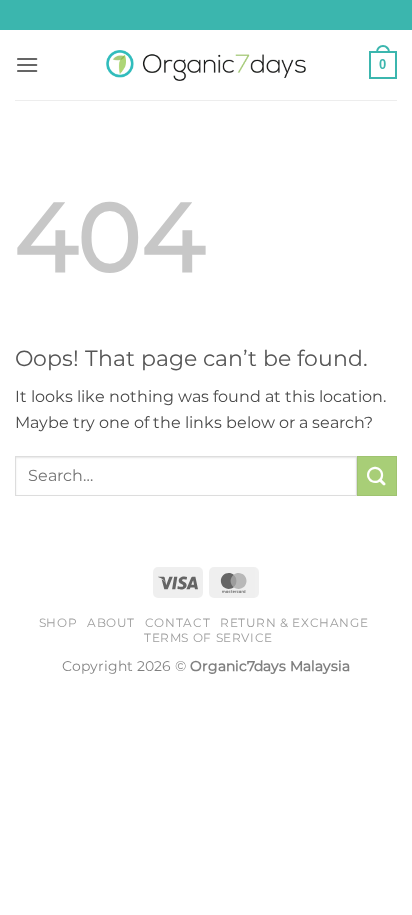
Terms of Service (208, 637)
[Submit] (377, 475)
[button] (27, 64)
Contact (177, 622)
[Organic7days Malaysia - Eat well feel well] (206, 65)
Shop (58, 622)
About (111, 622)
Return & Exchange (294, 622)
